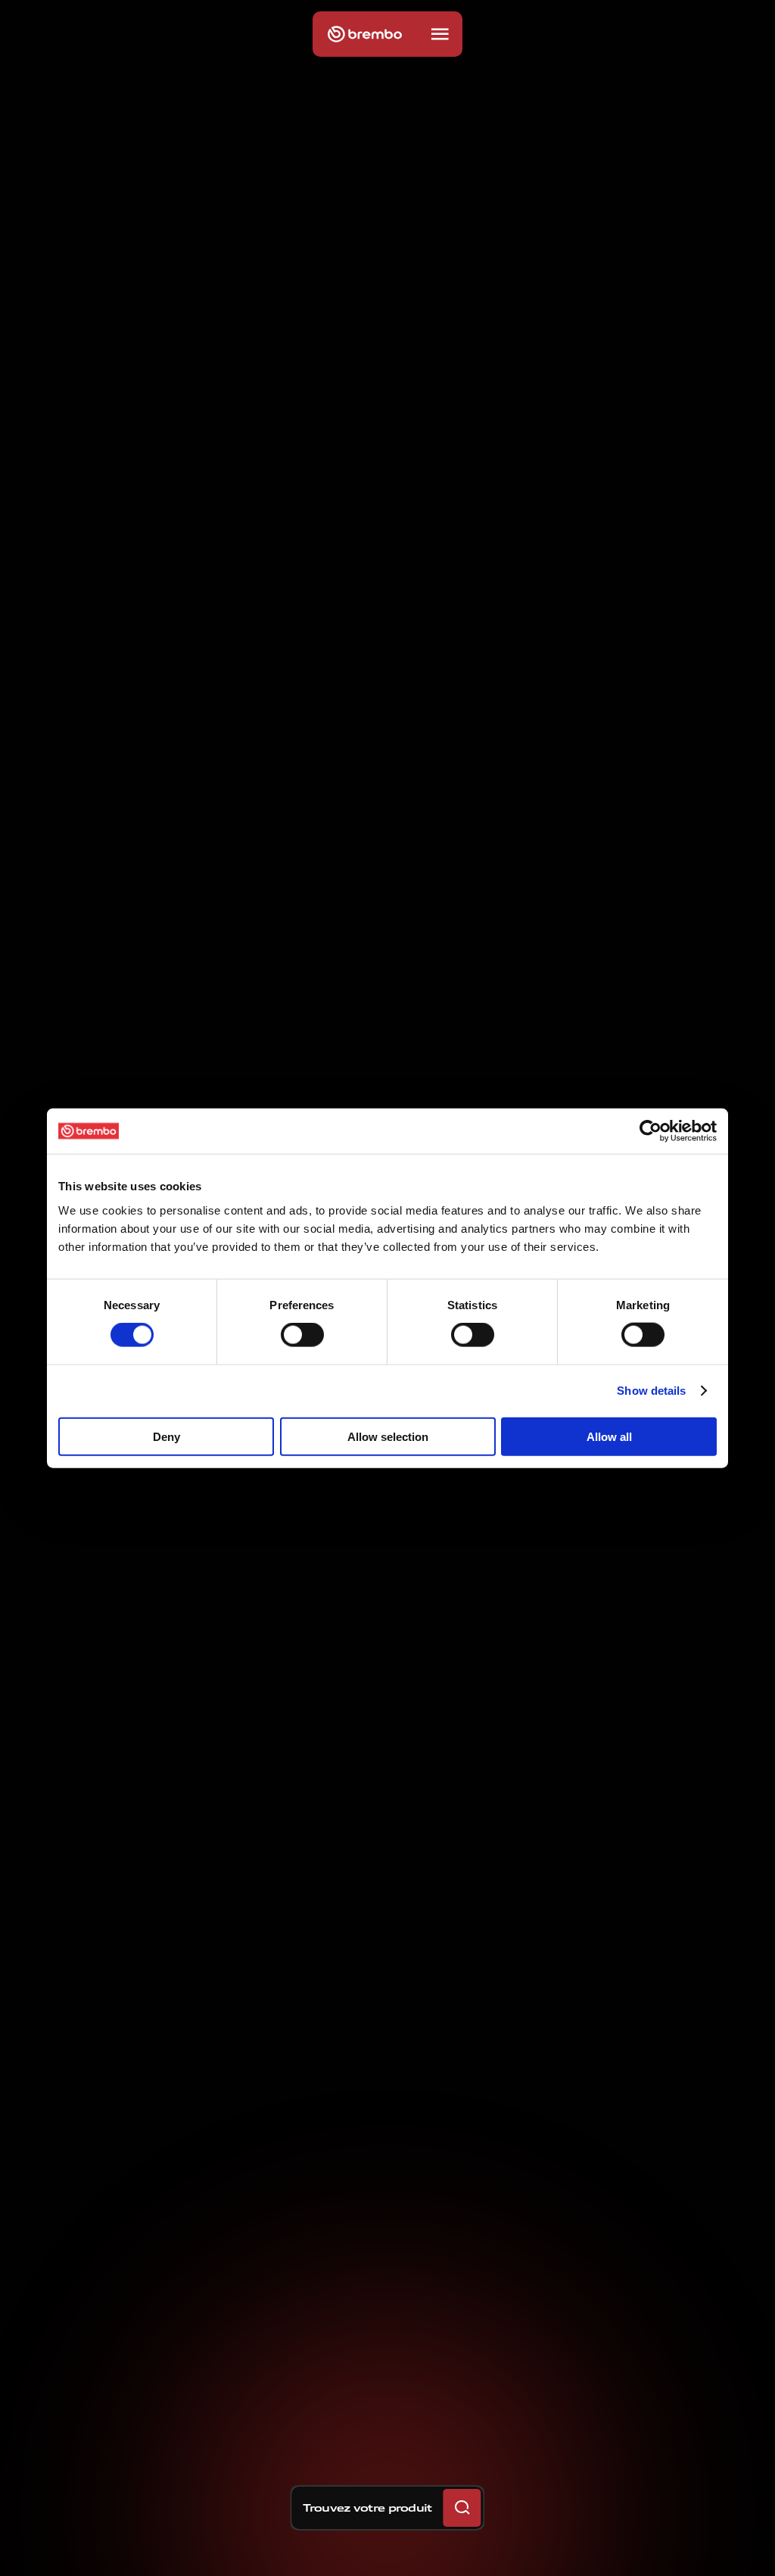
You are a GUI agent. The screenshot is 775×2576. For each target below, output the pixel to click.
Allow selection (388, 1436)
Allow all (609, 1436)
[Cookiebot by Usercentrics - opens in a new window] (651, 1131)
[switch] (302, 1335)
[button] (440, 34)
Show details (651, 1391)
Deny (167, 1436)
